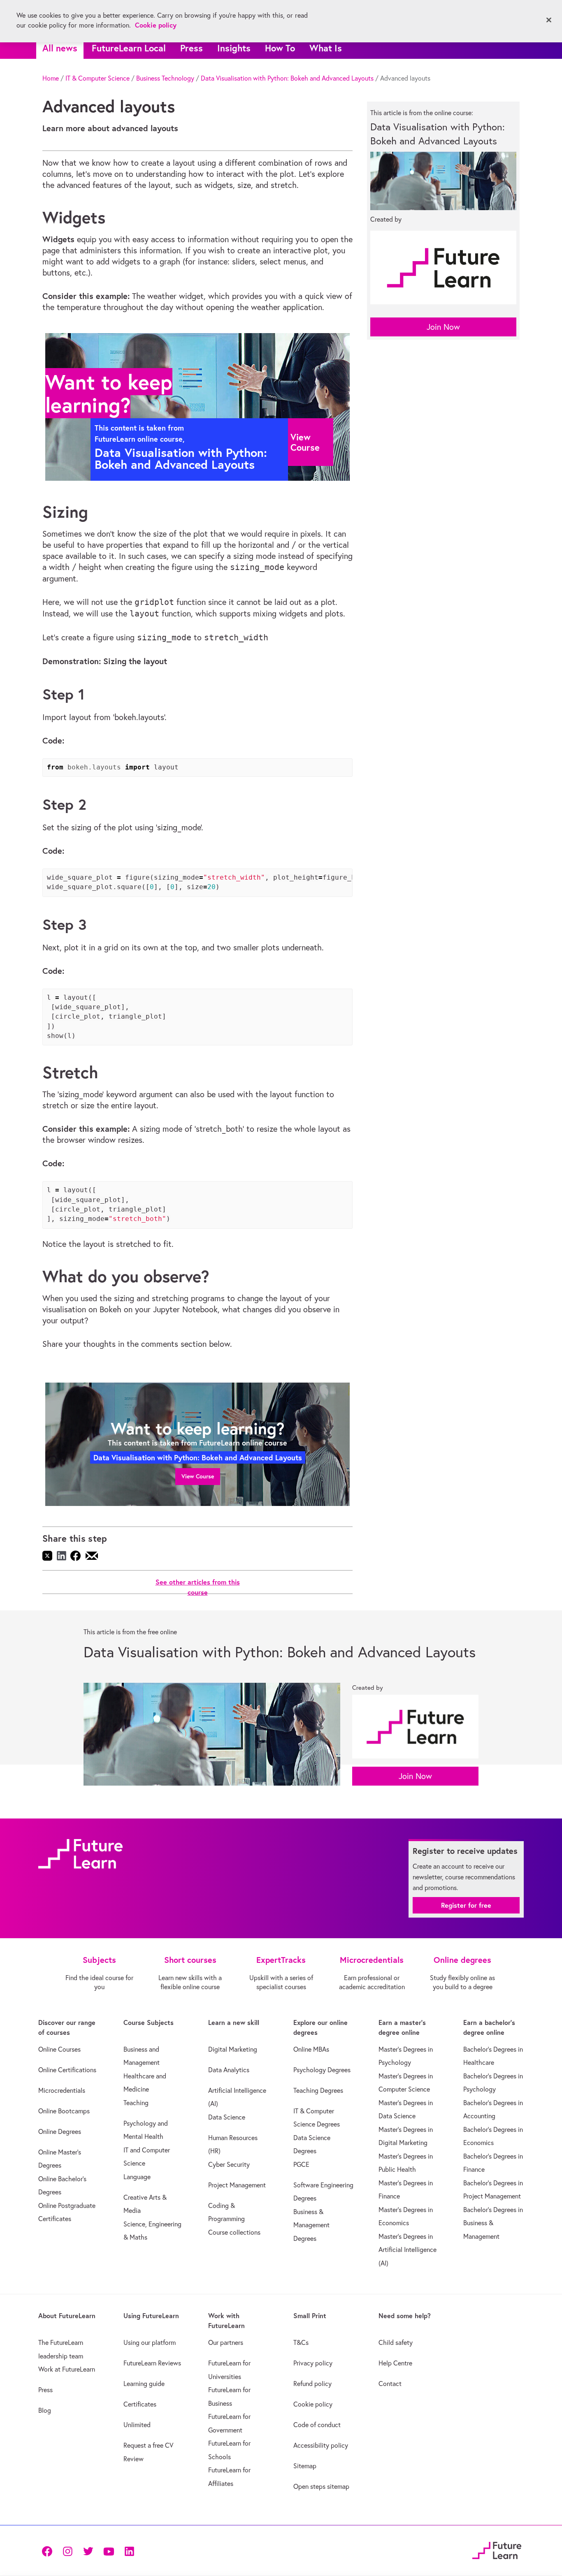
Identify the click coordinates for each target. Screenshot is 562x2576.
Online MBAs (311, 2049)
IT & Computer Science (98, 78)
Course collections (234, 2232)
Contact (390, 2384)
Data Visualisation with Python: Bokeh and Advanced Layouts (287, 78)
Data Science (227, 2117)
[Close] (549, 20)
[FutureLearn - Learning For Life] (497, 2549)
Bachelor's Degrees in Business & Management (493, 2223)
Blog (45, 2410)
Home (51, 78)
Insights (234, 48)
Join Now (443, 327)
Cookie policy (313, 2404)
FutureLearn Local (129, 48)
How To (280, 48)
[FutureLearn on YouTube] (109, 2550)
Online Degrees (60, 2131)
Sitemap (305, 2466)
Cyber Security (229, 2164)
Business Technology (165, 78)
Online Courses (59, 2049)
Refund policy (312, 2384)
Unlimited (137, 2425)
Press (192, 48)
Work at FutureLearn (67, 2369)
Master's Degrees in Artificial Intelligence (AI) (408, 2250)
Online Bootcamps (64, 2111)
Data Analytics (229, 2070)
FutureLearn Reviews (152, 2363)
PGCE (301, 2164)
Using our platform (150, 2342)
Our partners (226, 2342)
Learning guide (144, 2384)
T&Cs (301, 2342)
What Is (326, 48)
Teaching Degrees (318, 2090)
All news (60, 48)
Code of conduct (317, 2425)
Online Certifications (67, 2070)
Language (137, 2177)
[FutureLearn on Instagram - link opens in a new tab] (67, 2550)
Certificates (140, 2404)
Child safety (396, 2342)
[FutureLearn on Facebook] (49, 2550)
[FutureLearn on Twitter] (88, 2550)
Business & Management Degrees (311, 2225)
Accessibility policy (321, 2445)
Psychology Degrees (322, 2070)
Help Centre (395, 2363)
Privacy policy (313, 2363)
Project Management (237, 2185)
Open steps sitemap (321, 2486)
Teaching (136, 2103)
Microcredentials (62, 2090)
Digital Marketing (233, 2049)
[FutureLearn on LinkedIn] (129, 2550)
